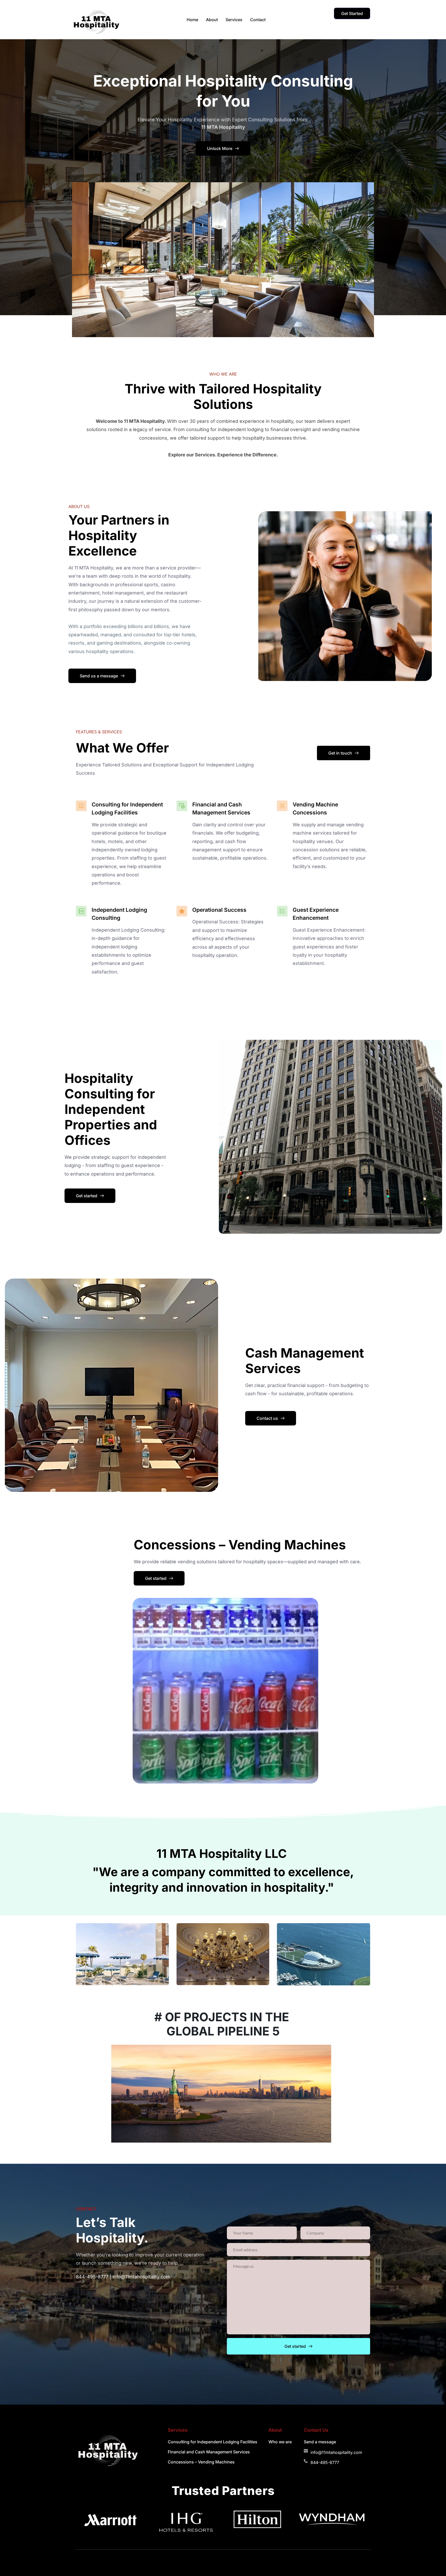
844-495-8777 (92, 2277)
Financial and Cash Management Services (209, 2452)
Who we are (280, 2442)
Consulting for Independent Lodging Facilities (213, 2442)
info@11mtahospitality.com (141, 2277)
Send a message (320, 2442)
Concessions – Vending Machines (201, 2462)
